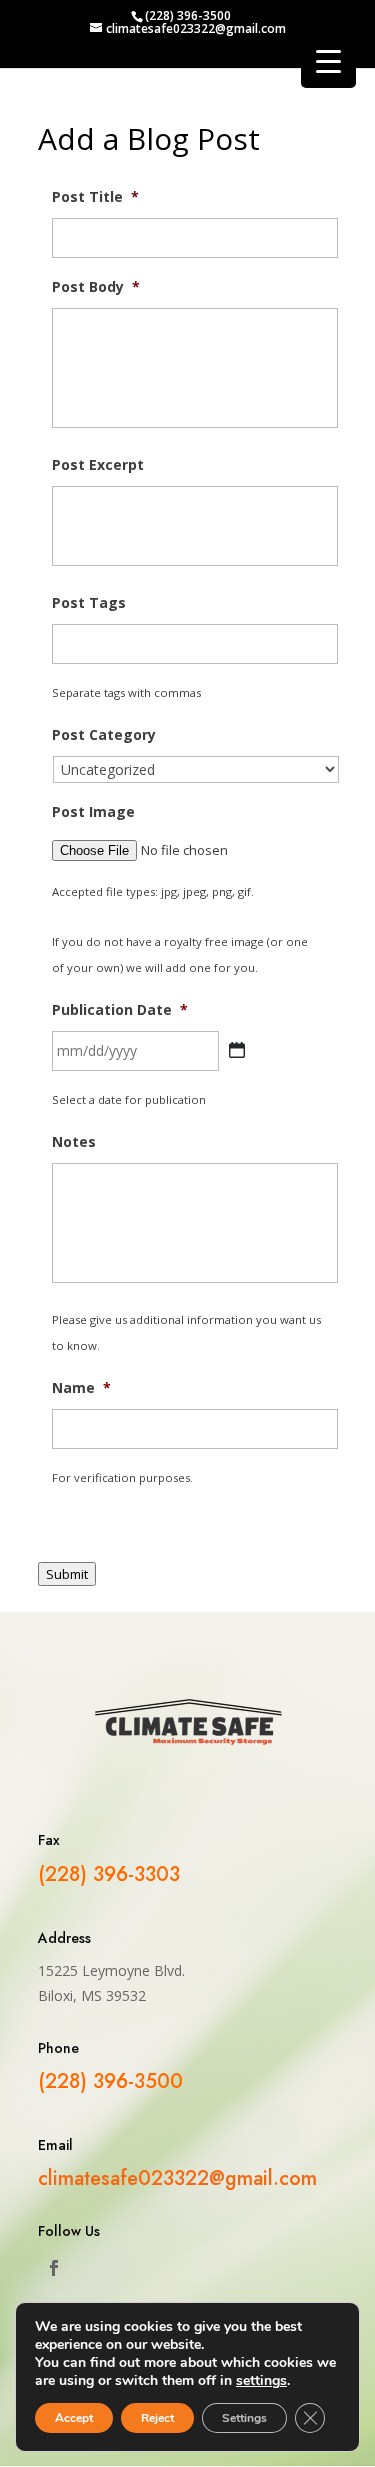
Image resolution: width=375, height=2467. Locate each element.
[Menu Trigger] (328, 60)
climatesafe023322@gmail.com (177, 2178)
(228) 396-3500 (188, 15)
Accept (74, 2418)
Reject (157, 2418)
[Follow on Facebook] (54, 2268)
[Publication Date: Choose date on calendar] (237, 1050)
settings (261, 2381)
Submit (67, 1574)
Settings (244, 2418)
